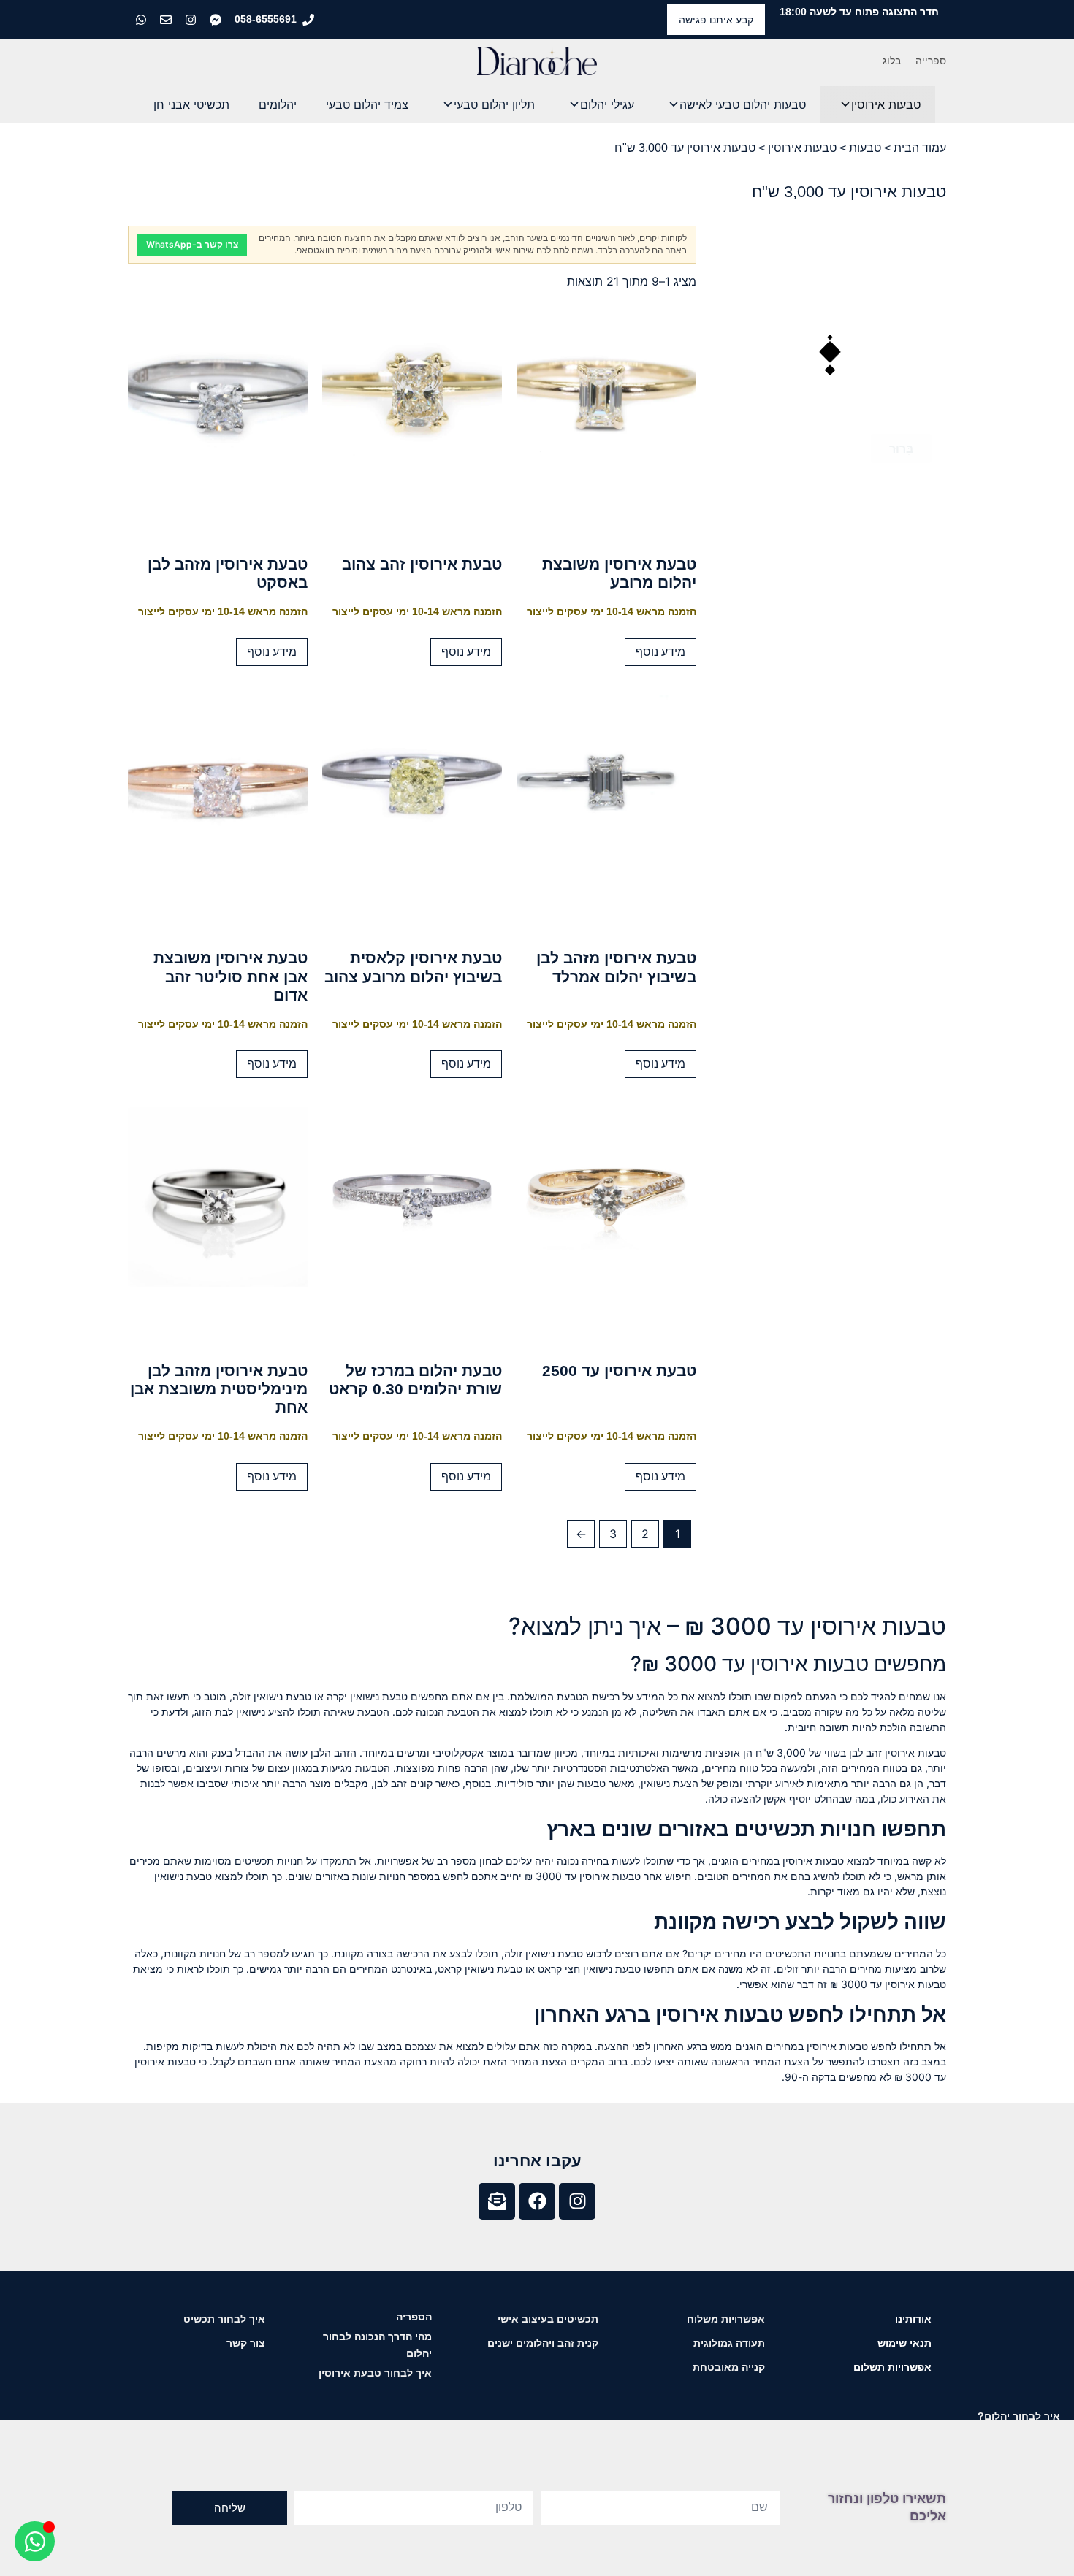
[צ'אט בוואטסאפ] (142, 20)
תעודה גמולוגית (729, 2343)
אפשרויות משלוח (726, 2319)
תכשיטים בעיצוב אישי (548, 2319)
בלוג (892, 61)
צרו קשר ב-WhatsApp (192, 244)
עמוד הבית (920, 148)
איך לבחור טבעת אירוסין (375, 2373)
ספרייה (931, 61)
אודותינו (913, 2319)
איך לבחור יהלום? (1019, 2416)
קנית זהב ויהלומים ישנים (543, 2343)
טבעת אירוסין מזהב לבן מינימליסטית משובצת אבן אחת (219, 1389)
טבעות (865, 148)
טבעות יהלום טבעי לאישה (743, 104)
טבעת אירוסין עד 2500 (619, 1371)
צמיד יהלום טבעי (367, 104)
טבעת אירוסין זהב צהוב (422, 564)
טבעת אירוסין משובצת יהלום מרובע (619, 573)
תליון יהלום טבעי (494, 104)
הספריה (414, 2317)
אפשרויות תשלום (892, 2367)
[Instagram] (577, 2201)
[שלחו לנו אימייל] (167, 20)
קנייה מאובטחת (729, 2367)
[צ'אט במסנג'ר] (217, 20)
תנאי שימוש (904, 2343)
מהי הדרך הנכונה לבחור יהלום (377, 2345)
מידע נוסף (660, 652)
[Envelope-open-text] (497, 2201)
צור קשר (246, 2343)
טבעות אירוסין (886, 104)
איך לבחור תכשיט (224, 2319)
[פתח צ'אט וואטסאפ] (35, 2541)
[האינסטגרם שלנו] (192, 20)
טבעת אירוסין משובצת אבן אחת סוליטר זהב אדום (231, 976)
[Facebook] (537, 2201)
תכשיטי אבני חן (191, 104)
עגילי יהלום (607, 104)
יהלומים (278, 104)
